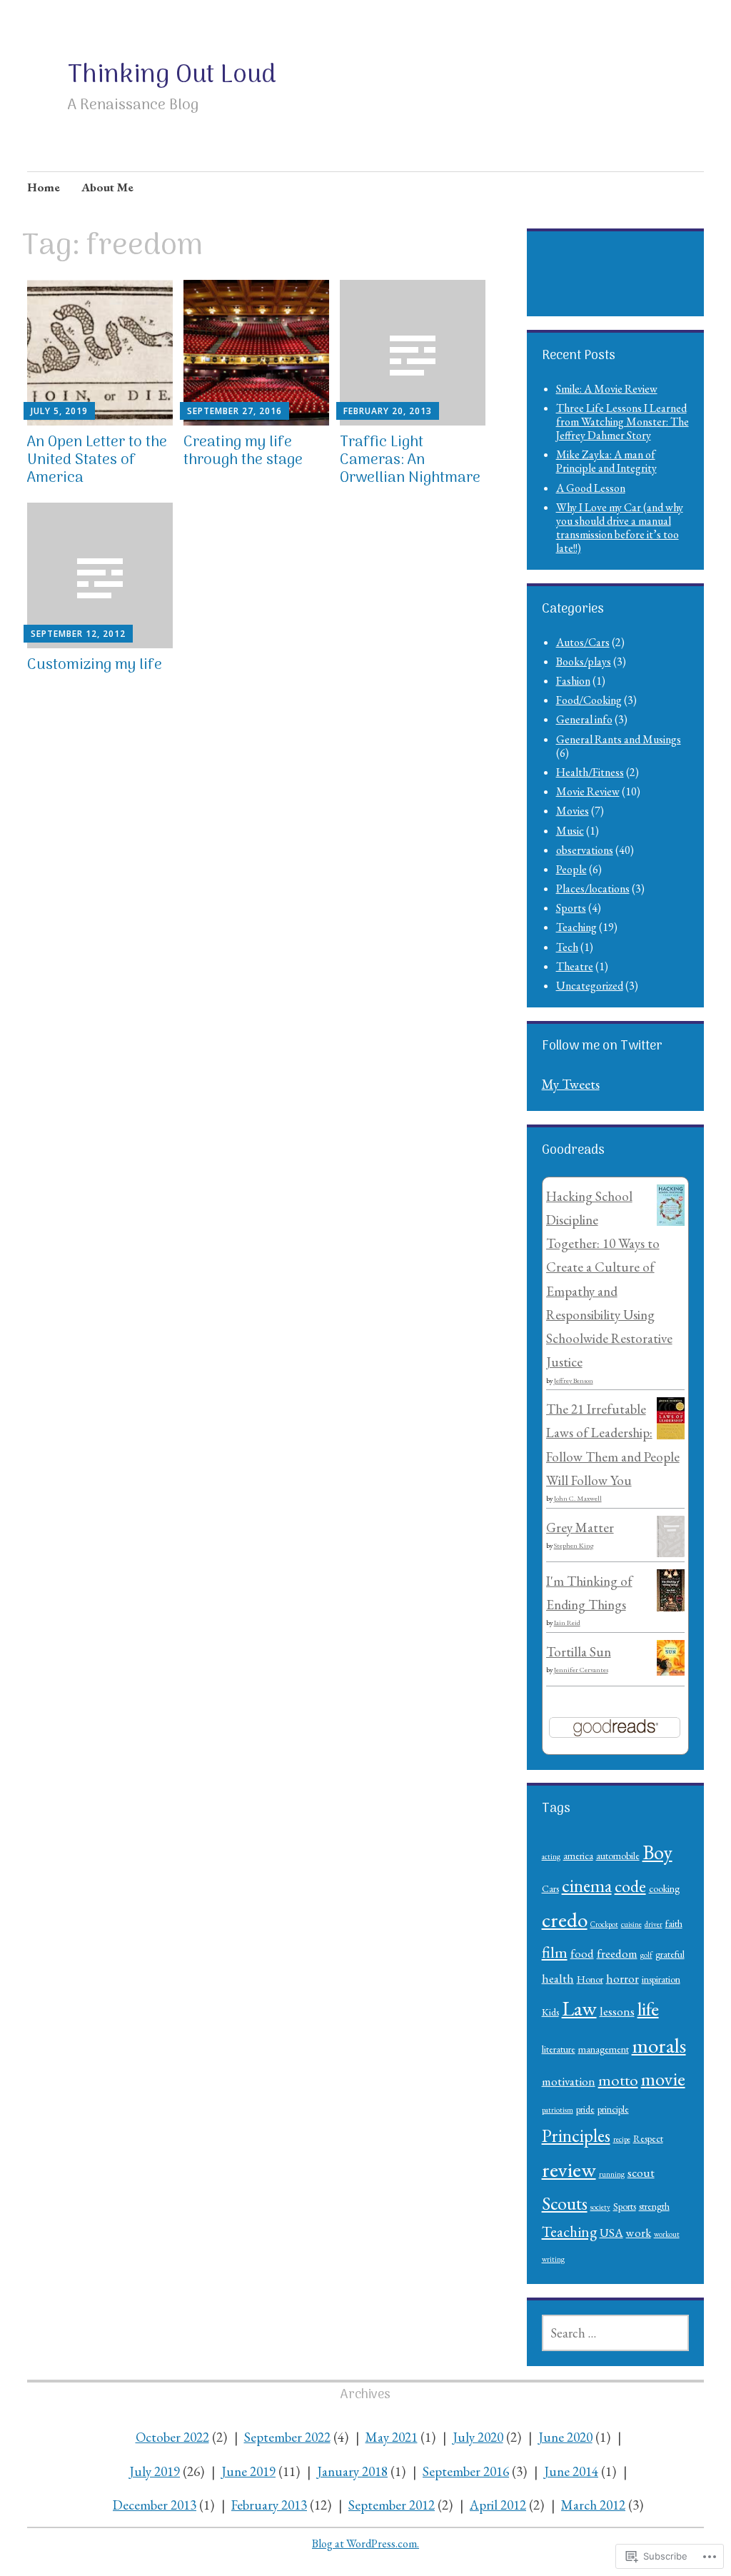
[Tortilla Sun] (671, 1671)
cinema (587, 1886)
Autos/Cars (583, 642)
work (639, 2233)
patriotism (558, 2110)
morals (659, 2045)
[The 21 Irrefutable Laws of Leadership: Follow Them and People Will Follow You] (671, 1435)
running (612, 2174)
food (582, 1953)
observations (585, 850)
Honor (590, 1979)
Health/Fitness (590, 772)
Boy (657, 1852)
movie (663, 2079)
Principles (576, 2135)
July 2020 (478, 2437)
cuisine (631, 1924)
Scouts (565, 2203)
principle (613, 2109)
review (569, 2169)
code (630, 1886)
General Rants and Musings (619, 739)
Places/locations (593, 889)
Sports (571, 908)
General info (584, 719)
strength (654, 2206)
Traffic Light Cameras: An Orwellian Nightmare (410, 460)
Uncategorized (590, 986)
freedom (617, 1953)
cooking (664, 1888)
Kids (550, 2012)
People (571, 869)
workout (667, 2234)
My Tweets (571, 1084)
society (600, 2207)
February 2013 (269, 2505)
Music (570, 831)
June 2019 (248, 2471)
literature (559, 2049)
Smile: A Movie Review (607, 389)
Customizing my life (95, 665)
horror (622, 1978)
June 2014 (571, 2471)
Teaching (576, 927)
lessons (617, 2011)
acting (551, 1856)
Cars (550, 1888)
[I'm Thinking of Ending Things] (671, 1607)
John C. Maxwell (578, 1498)
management (604, 2049)
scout (641, 2173)
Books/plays (584, 661)
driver (654, 1924)
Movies (573, 811)
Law (579, 2008)
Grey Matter (580, 1528)
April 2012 (498, 2505)
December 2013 (155, 2505)
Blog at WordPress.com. (365, 2544)
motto (618, 2080)
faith (674, 1923)
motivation (569, 2081)
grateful (670, 1954)
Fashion (573, 681)
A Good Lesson (591, 488)
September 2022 (287, 2437)
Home (44, 187)
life (648, 2008)
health (558, 1978)
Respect (648, 2138)
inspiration (661, 1979)
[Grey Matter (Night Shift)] (671, 1553)
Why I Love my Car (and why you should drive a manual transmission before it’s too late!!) (620, 528)
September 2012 (392, 2505)
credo (565, 1920)
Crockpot (604, 1924)
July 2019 (155, 2471)
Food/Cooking (589, 700)
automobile (618, 1856)
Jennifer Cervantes (581, 1670)
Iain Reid (567, 1622)
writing (553, 2259)
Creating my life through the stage (243, 451)
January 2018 (352, 2471)
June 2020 (565, 2437)
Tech (567, 947)
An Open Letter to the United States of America (97, 460)
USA (611, 2233)
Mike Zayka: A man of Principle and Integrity (606, 461)
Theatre (575, 966)
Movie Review (588, 791)
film (555, 1952)
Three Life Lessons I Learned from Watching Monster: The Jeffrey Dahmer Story (622, 422)
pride (585, 2109)
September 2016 (466, 2471)
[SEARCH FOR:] (616, 2333)
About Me (107, 187)
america (578, 1856)
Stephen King (574, 1545)
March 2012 (593, 2505)
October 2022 (172, 2437)
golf (646, 1955)
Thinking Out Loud (172, 75)
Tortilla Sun (579, 1652)
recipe (622, 2139)
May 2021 (392, 2437)
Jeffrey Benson (574, 1380)
